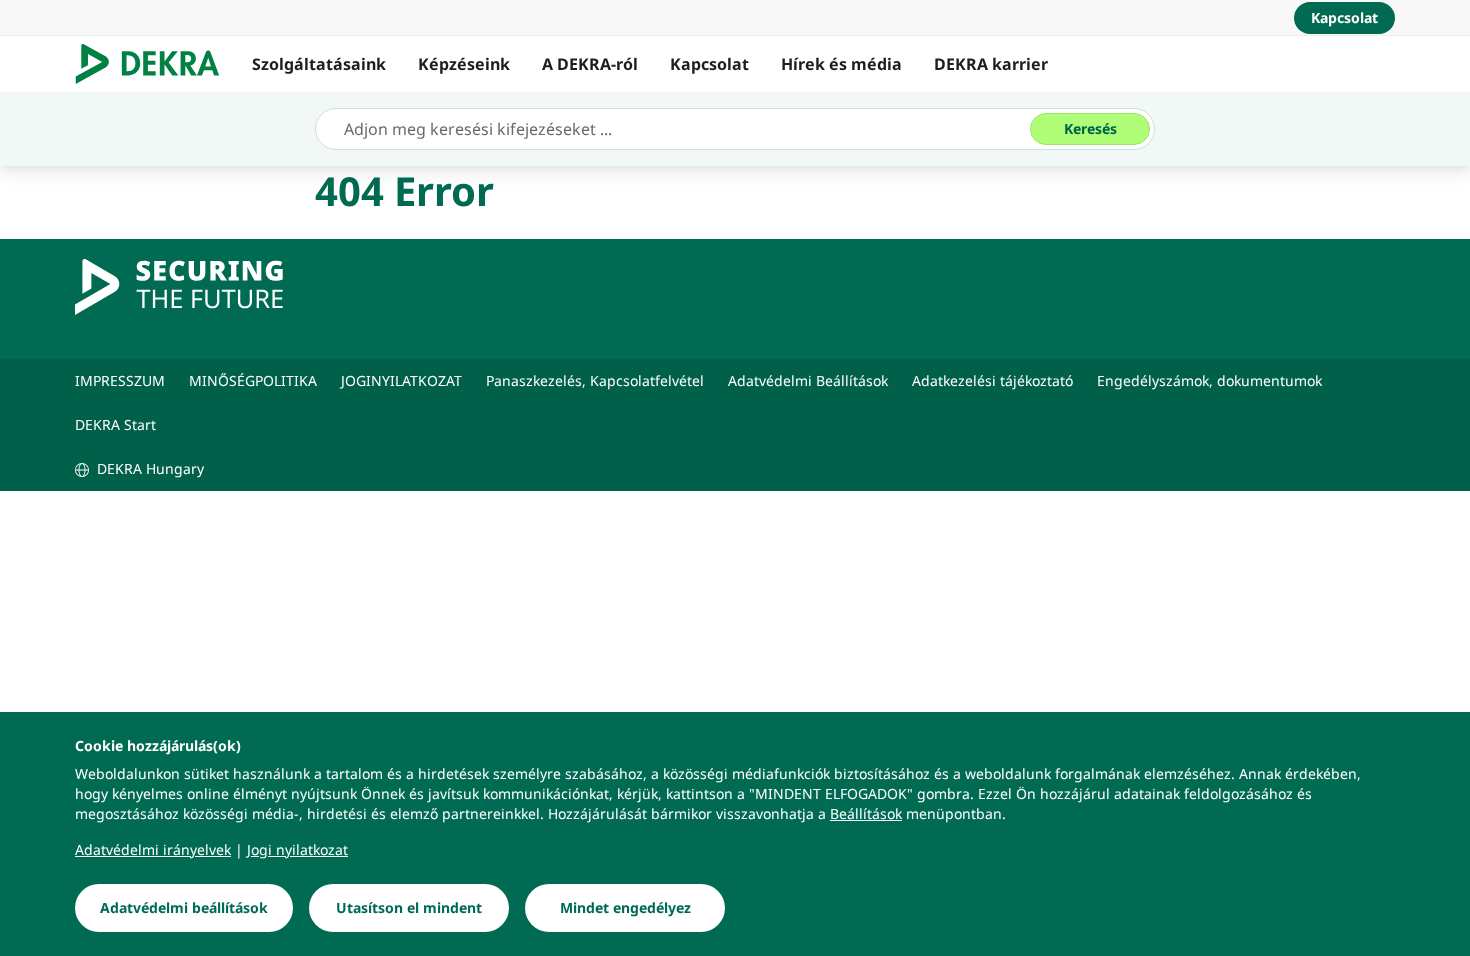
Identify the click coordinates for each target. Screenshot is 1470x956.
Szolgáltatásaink (319, 64)
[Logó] (155, 64)
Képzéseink (464, 64)
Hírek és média (841, 64)
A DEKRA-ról (590, 64)
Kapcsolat (709, 64)
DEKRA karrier (991, 64)
